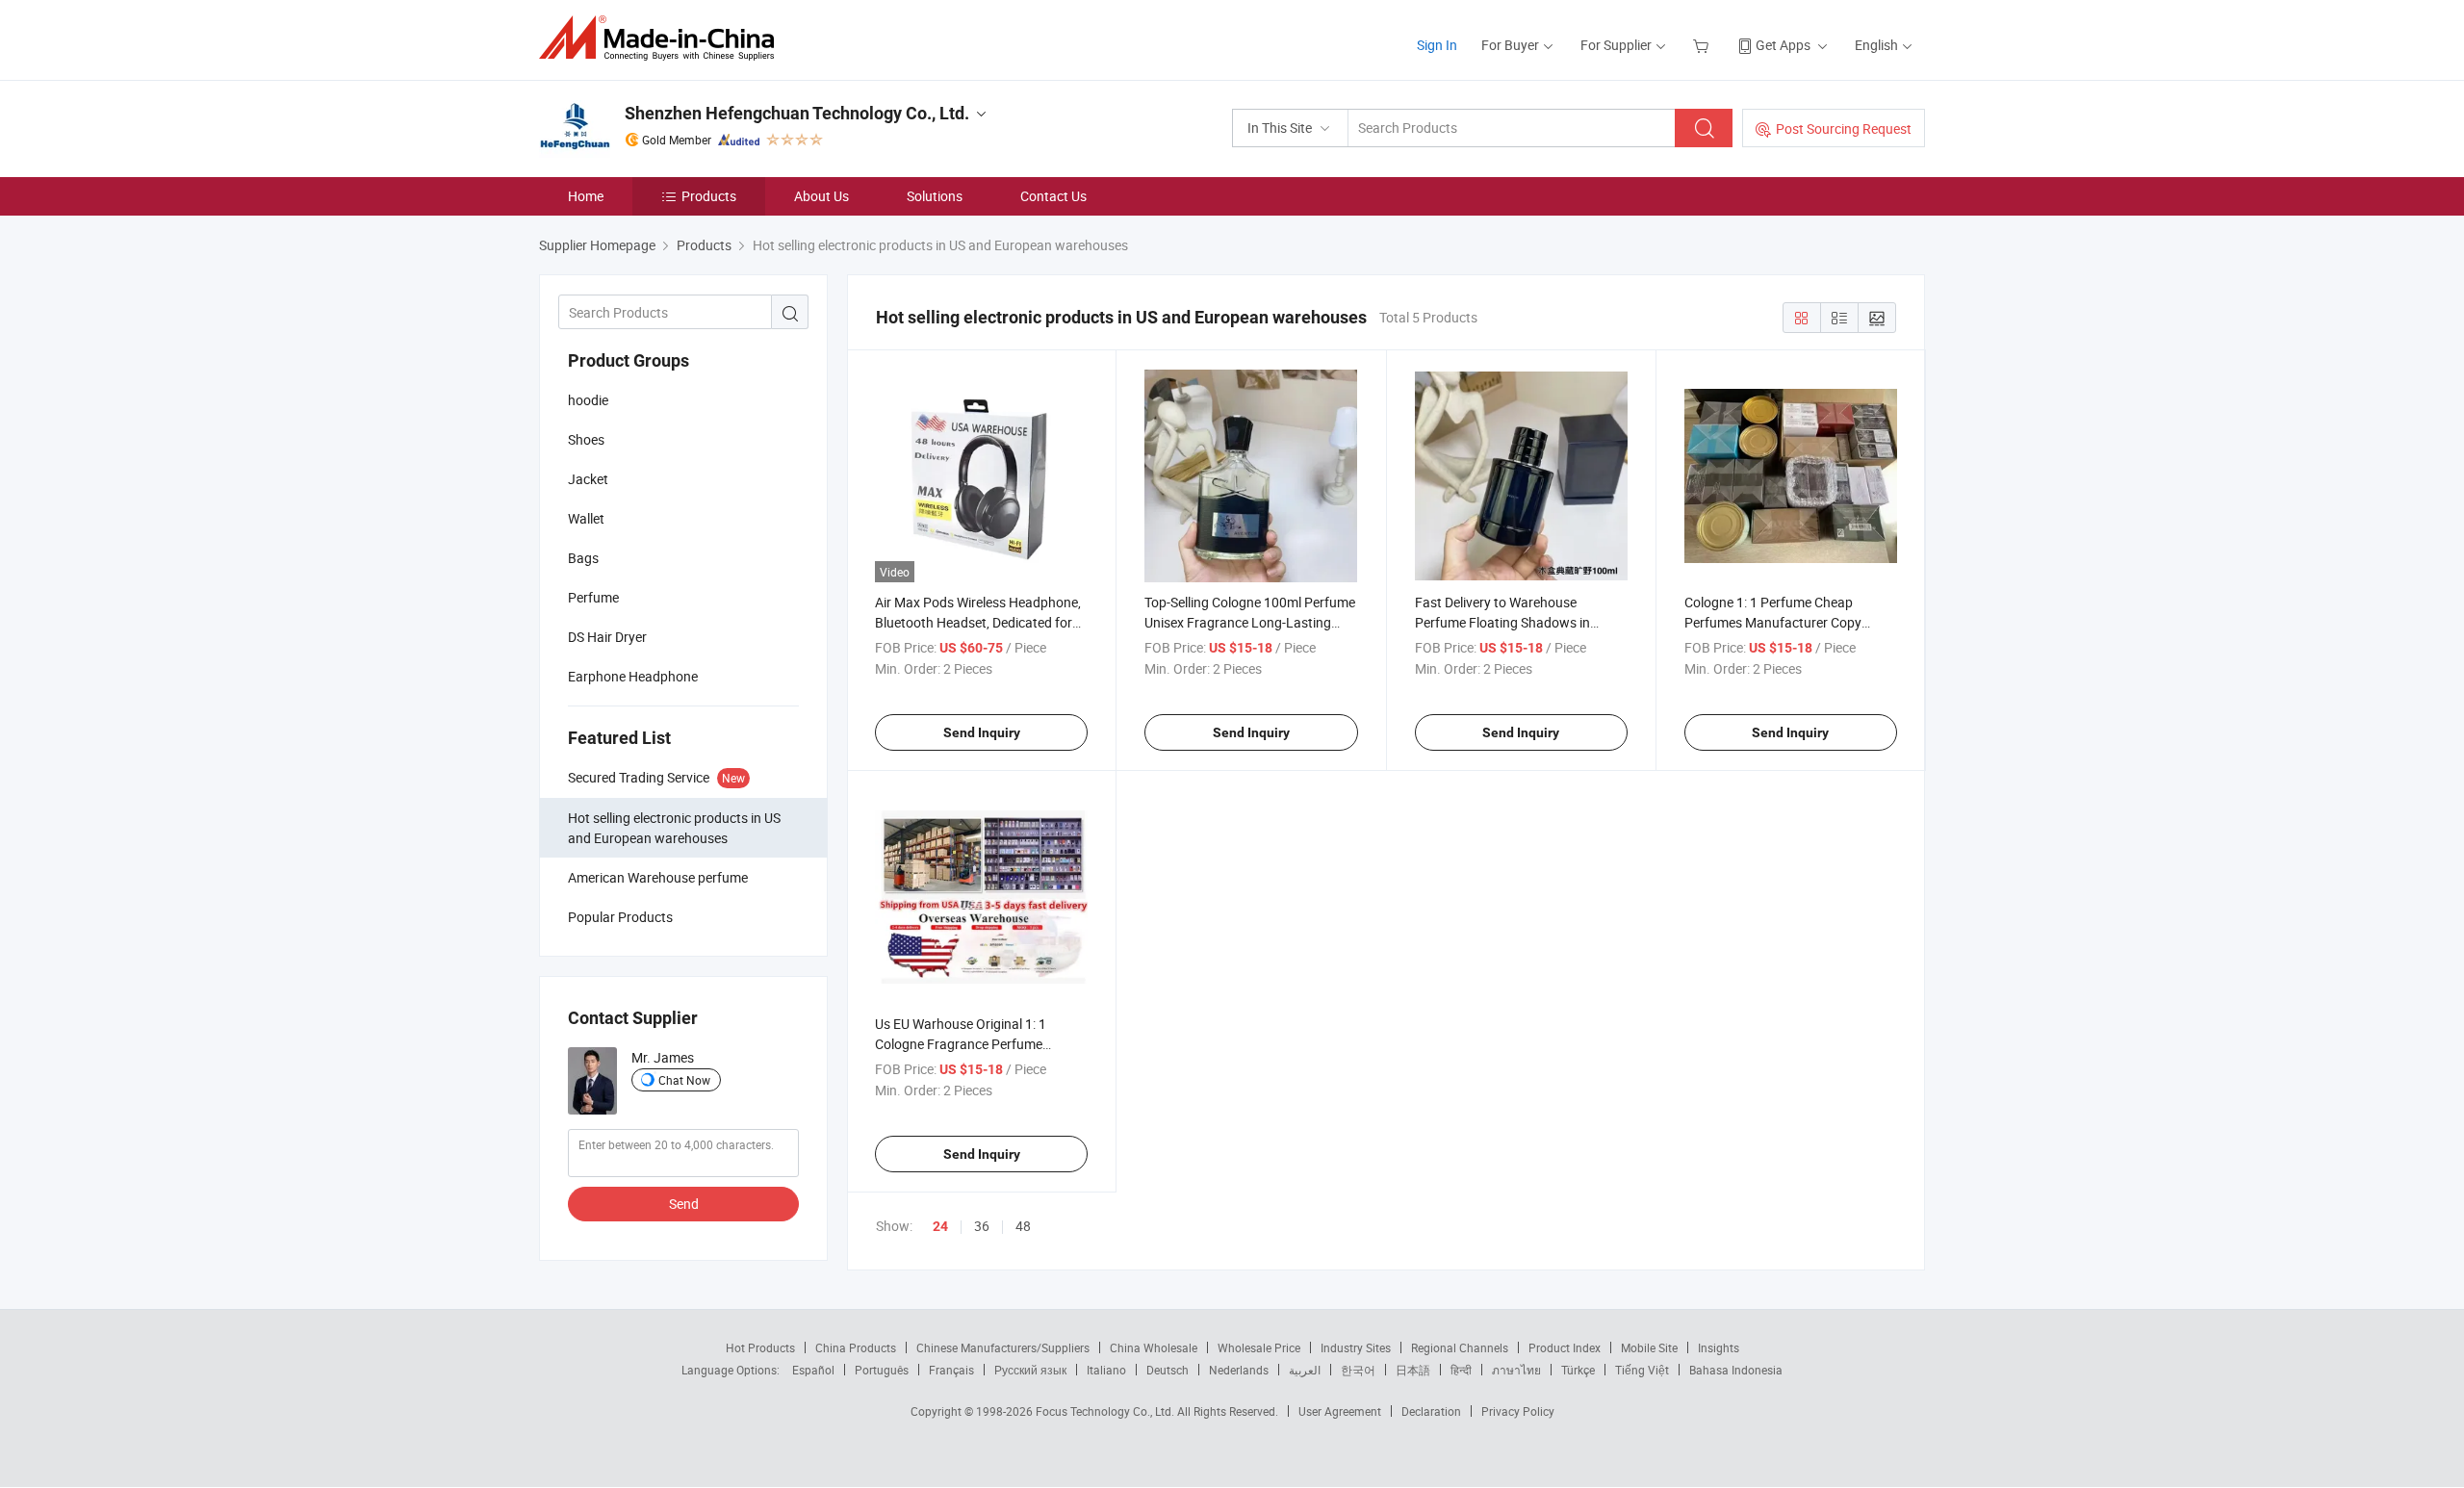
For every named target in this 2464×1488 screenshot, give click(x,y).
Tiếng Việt (1642, 1370)
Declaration (1431, 1411)
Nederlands (1239, 1370)
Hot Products (760, 1347)
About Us (821, 196)
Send (684, 1204)
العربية (1305, 1370)
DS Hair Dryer (607, 637)
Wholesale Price (1259, 1347)
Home (586, 196)
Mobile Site (1649, 1347)
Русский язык (1030, 1370)
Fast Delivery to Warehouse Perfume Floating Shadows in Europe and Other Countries (1502, 622)
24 (940, 1226)
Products (709, 196)
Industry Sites (1356, 1347)
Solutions (935, 196)
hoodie (588, 400)
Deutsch (1168, 1370)
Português (882, 1370)
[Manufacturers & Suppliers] (663, 38)
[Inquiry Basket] (1703, 45)
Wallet (586, 518)
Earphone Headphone (633, 676)
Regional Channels (1460, 1347)
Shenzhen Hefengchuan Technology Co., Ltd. (797, 113)
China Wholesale (1154, 1347)
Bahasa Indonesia (1736, 1370)
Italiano (1106, 1370)
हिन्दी (1461, 1370)
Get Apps (1783, 45)
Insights (1719, 1347)
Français (951, 1370)
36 (982, 1226)
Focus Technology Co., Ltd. (1106, 1411)
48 (1023, 1226)
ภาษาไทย (1516, 1370)
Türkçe (1578, 1370)
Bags (583, 558)
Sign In (1437, 45)
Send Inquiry (982, 732)
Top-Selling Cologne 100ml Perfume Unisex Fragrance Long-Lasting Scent (1250, 622)
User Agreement (1340, 1411)
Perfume (593, 597)
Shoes (586, 439)
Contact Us (1053, 196)
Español (813, 1370)
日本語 (1413, 1370)
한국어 (1358, 1370)
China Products (856, 1347)
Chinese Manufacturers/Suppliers (1003, 1347)
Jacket (588, 479)
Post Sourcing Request (1844, 128)
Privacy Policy (1518, 1411)
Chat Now (684, 1080)
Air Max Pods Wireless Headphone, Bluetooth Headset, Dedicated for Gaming (978, 622)
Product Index (1565, 1347)
